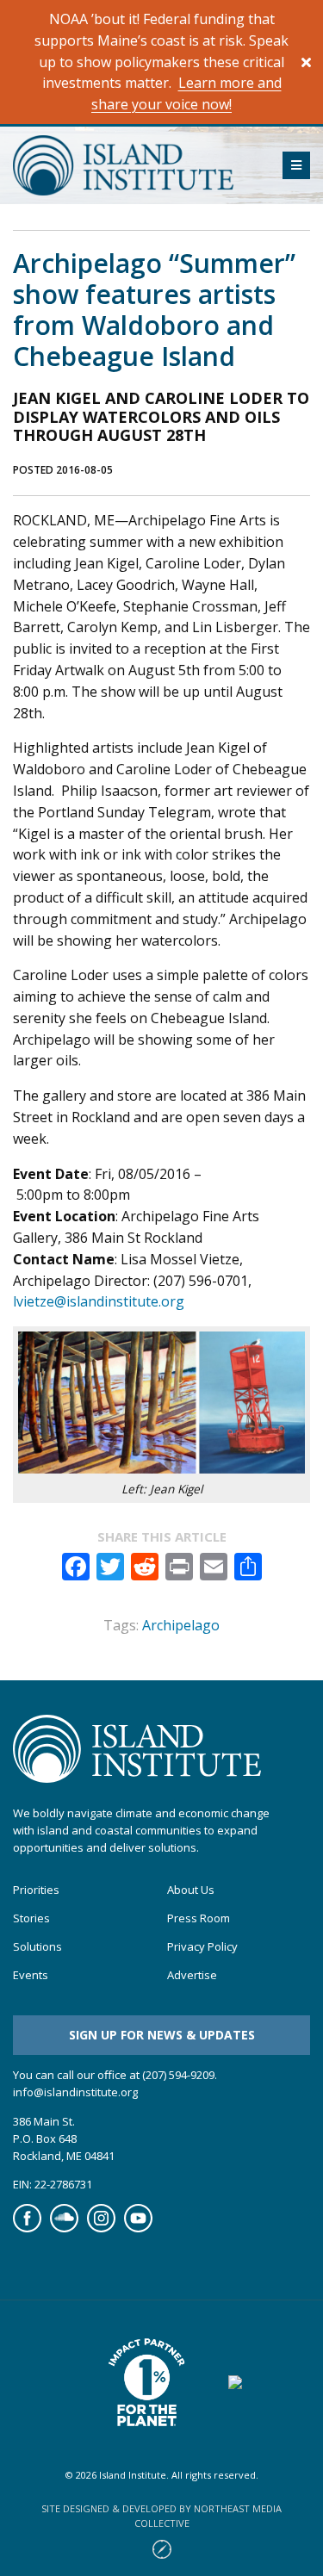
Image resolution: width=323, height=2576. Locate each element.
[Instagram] (101, 2228)
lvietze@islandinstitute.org (99, 1301)
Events (31, 1975)
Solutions (37, 1947)
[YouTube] (138, 2228)
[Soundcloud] (64, 2228)
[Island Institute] (135, 165)
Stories (31, 1918)
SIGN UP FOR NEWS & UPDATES (162, 2035)
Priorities (36, 1890)
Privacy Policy (202, 1947)
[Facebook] (27, 2228)
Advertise (192, 1975)
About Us (191, 1890)
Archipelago (181, 1625)
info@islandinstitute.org (75, 2092)
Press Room (199, 1918)
